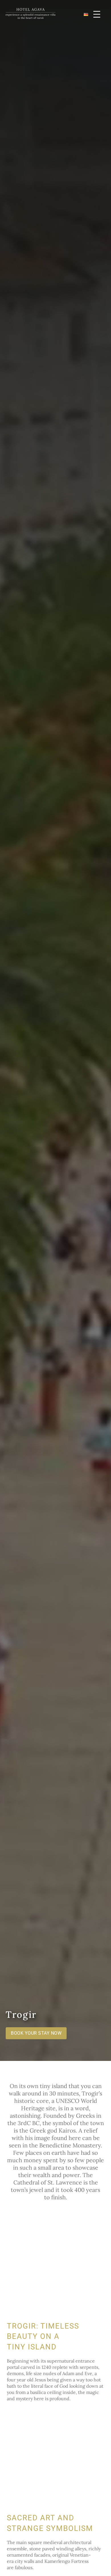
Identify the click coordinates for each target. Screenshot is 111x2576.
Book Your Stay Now (36, 2033)
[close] (97, 14)
